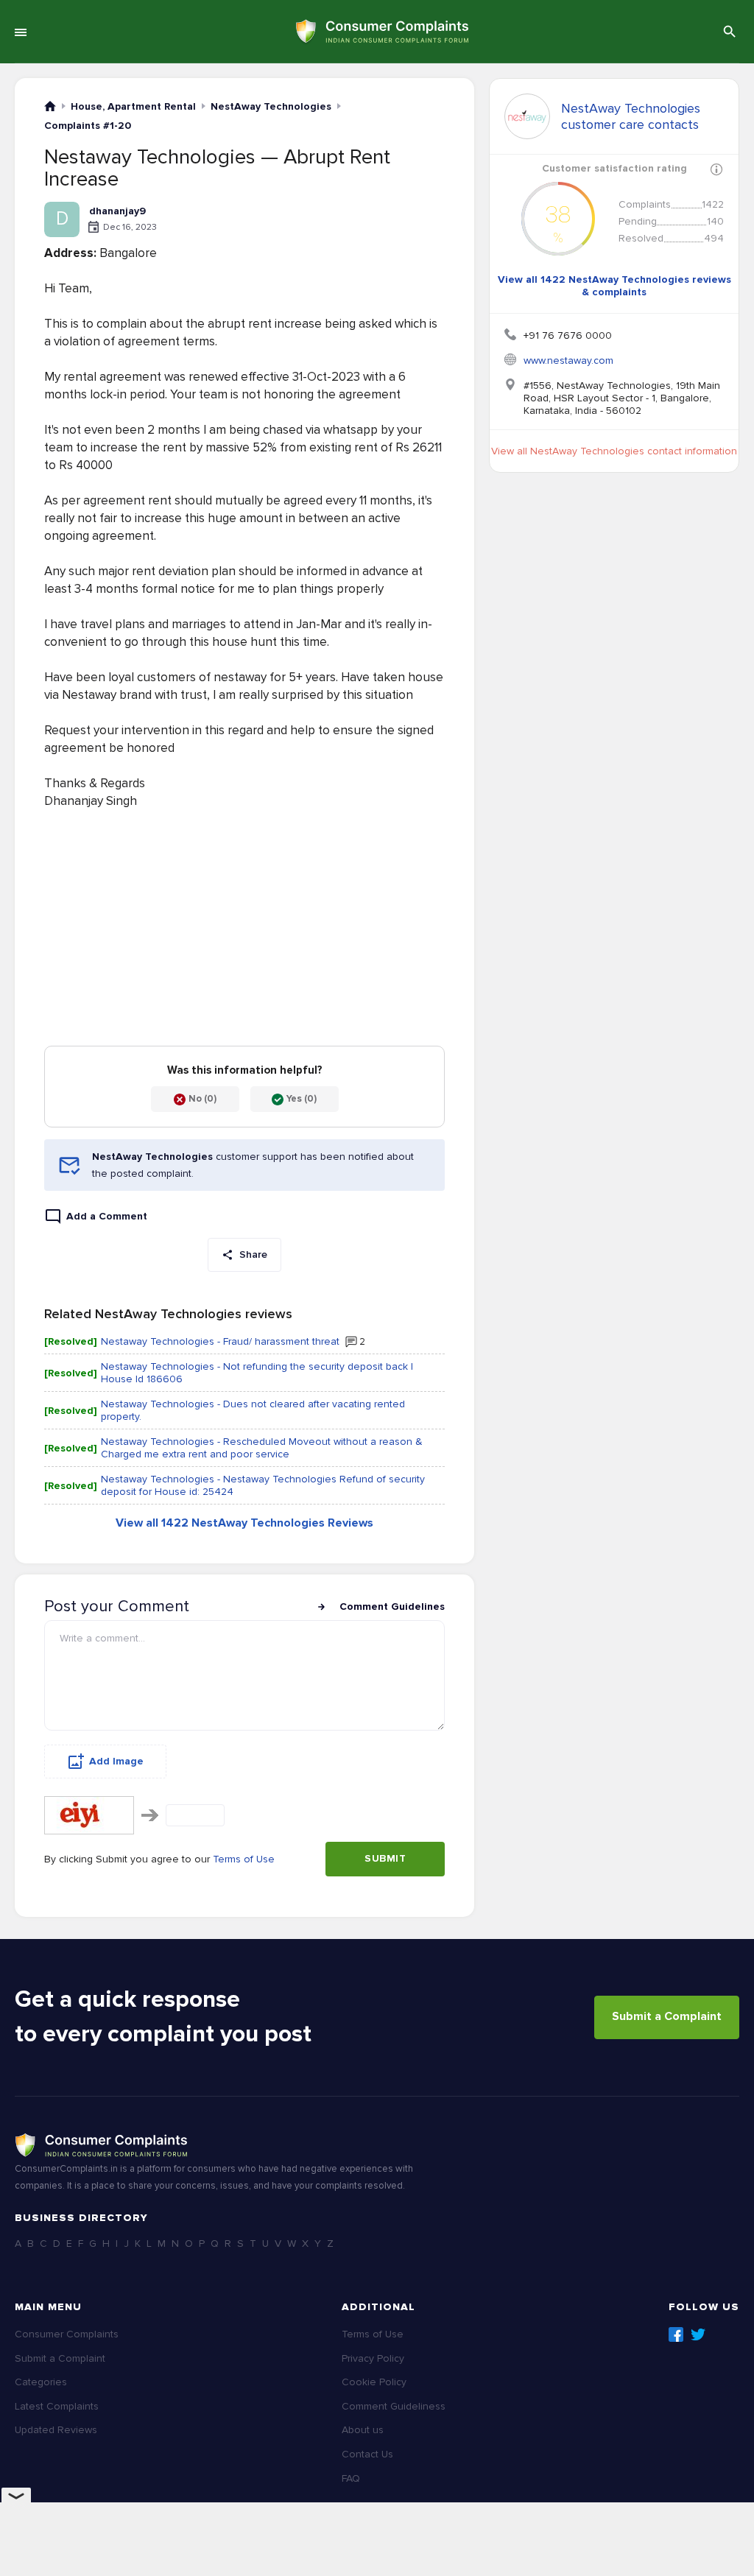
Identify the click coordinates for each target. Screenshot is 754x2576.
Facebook (676, 2334)
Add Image (116, 1761)
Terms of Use (244, 1859)
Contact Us (367, 2454)
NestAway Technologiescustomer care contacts (631, 116)
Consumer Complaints (67, 2334)
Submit (385, 1858)
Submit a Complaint (667, 2016)
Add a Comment (107, 1216)
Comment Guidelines (392, 1607)
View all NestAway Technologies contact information (614, 451)
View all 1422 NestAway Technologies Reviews (244, 1523)
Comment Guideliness (394, 2406)
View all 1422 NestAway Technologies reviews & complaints (614, 286)
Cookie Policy (374, 2382)
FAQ (351, 2478)
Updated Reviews (56, 2430)
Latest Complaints (57, 2406)
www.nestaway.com (568, 360)
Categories (41, 2382)
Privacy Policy (373, 2358)
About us (363, 2430)
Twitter (698, 2334)
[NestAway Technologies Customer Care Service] (527, 116)
